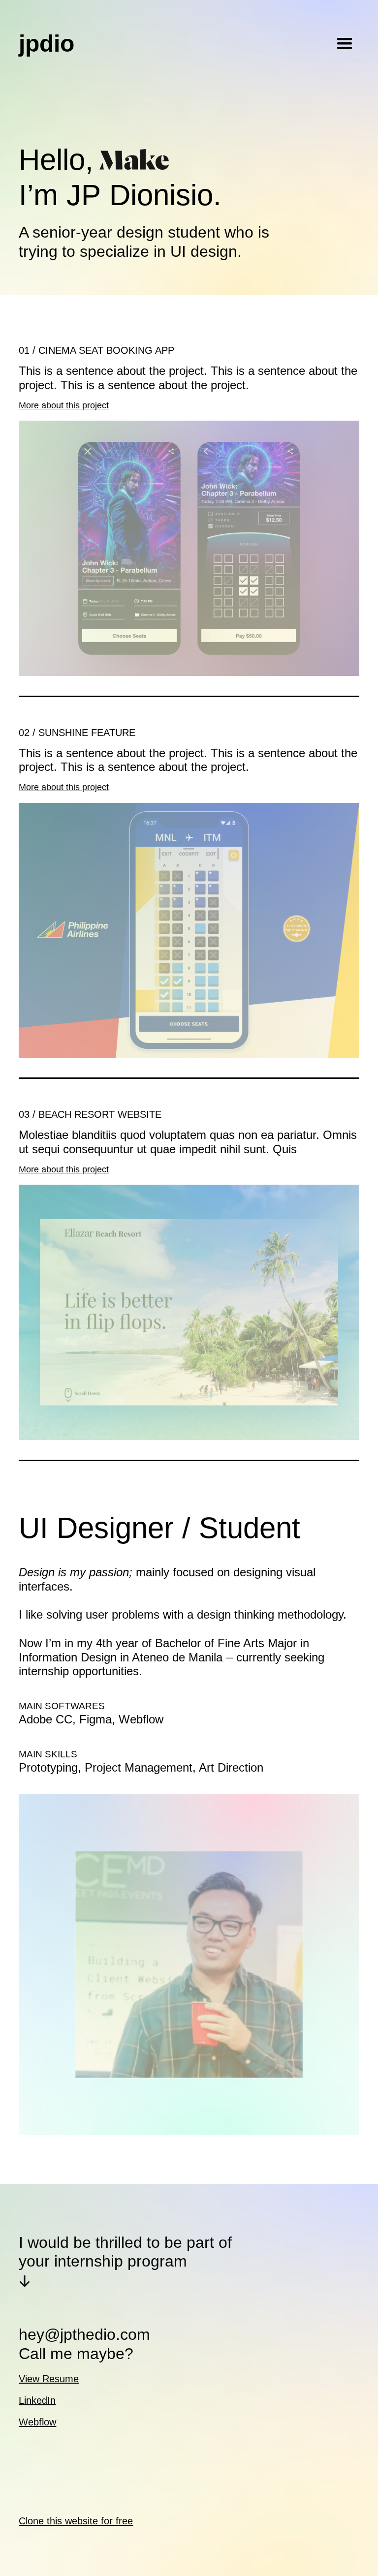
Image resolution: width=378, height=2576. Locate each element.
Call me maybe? (76, 2354)
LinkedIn (37, 2400)
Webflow (37, 2422)
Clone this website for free (76, 2521)
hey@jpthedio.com (84, 2334)
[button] (345, 44)
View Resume (49, 2379)
